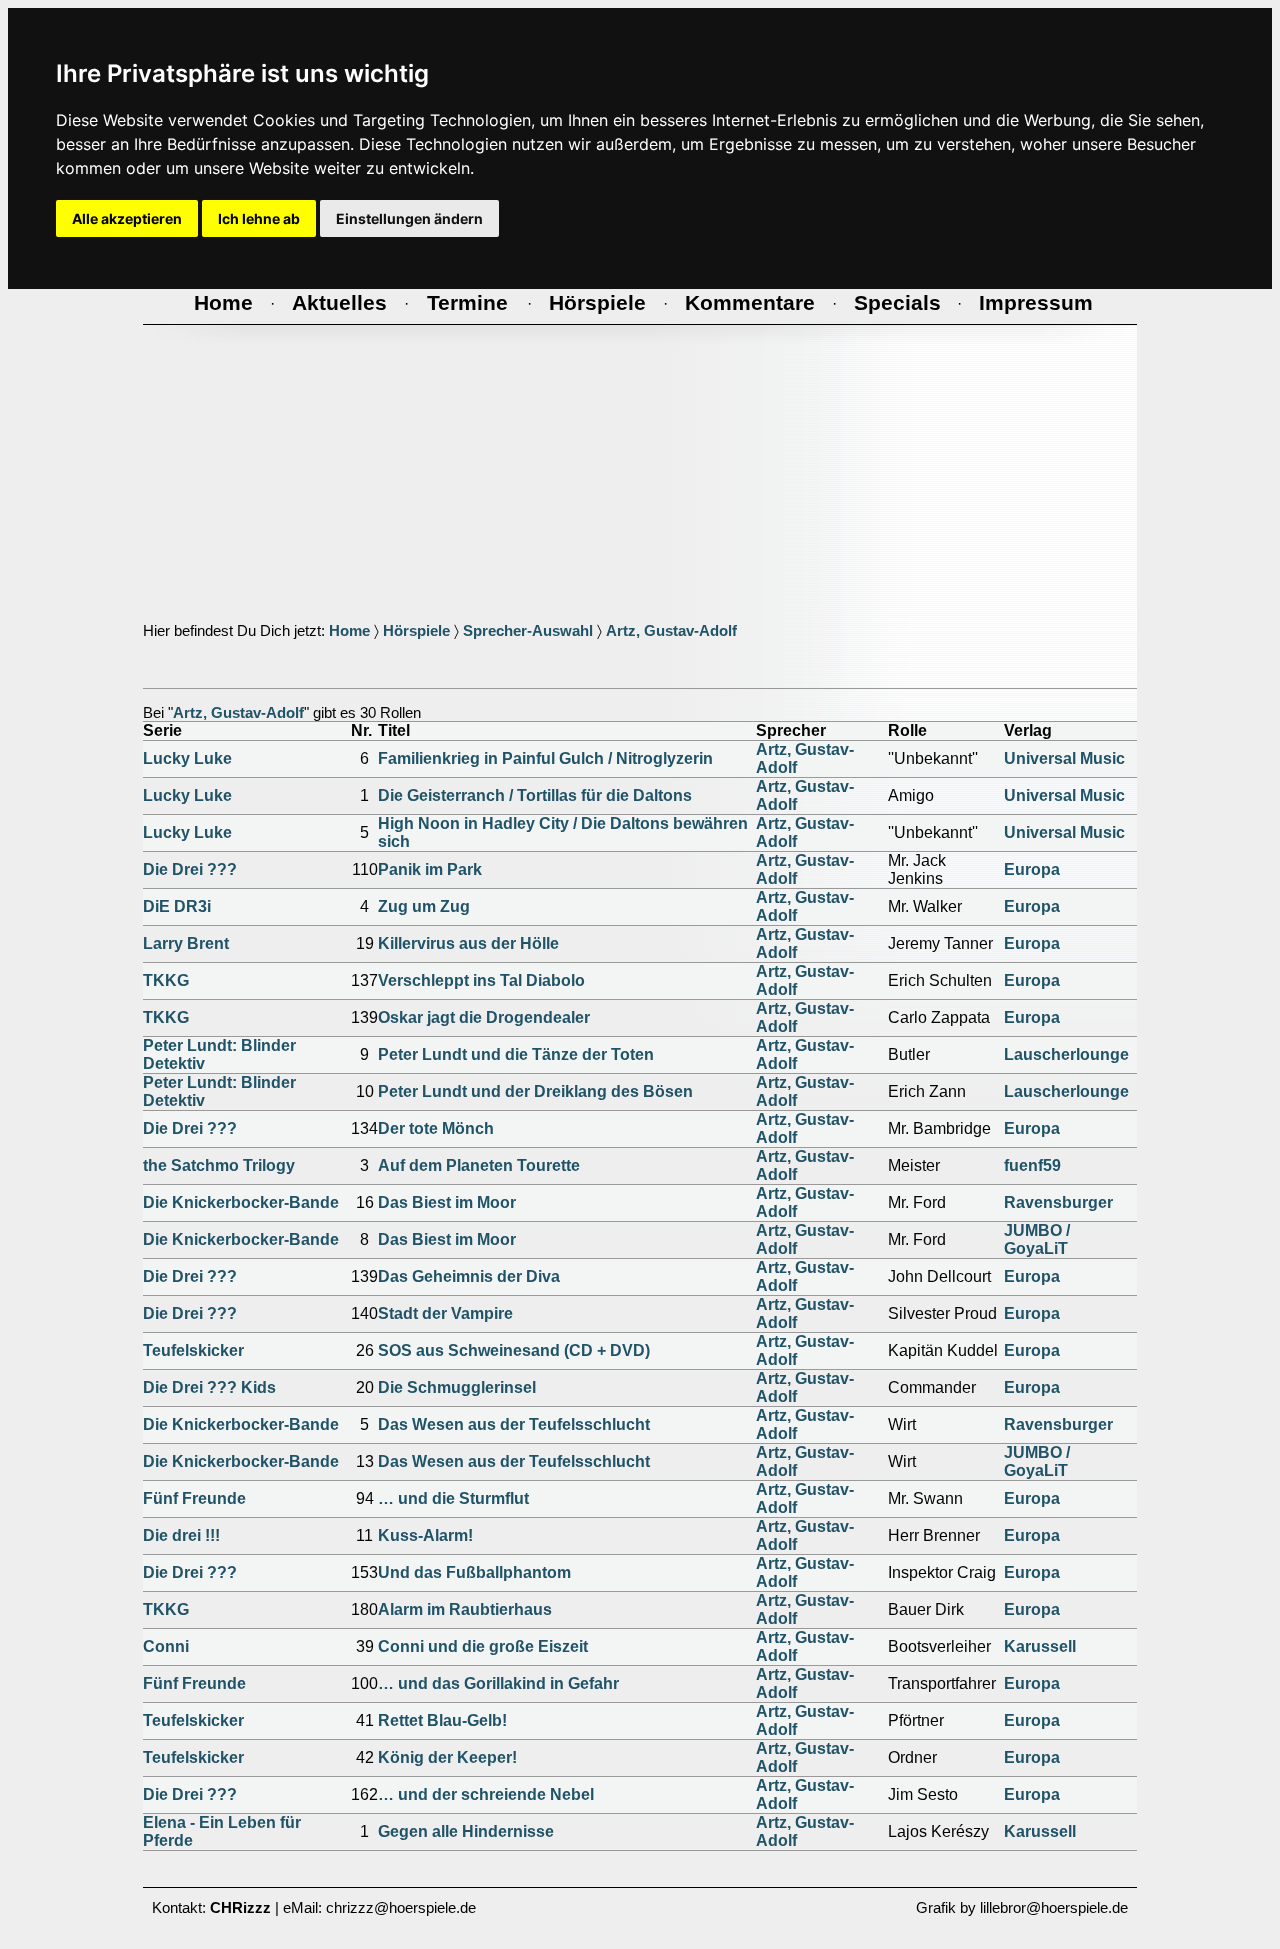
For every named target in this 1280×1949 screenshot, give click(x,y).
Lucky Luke (187, 758)
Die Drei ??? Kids (209, 1387)
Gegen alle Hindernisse (466, 1831)
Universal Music (1064, 758)
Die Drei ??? (190, 869)
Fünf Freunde (194, 1498)
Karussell (1040, 1646)
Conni (166, 1646)
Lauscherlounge (1066, 1054)
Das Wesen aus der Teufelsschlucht (514, 1424)
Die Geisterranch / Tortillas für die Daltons (535, 795)
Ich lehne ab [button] (259, 218)
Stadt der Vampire (445, 1313)
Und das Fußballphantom (474, 1572)
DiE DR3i (177, 906)
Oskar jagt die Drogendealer (484, 1017)
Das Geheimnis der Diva (469, 1276)
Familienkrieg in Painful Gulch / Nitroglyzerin (545, 758)
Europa (1032, 869)
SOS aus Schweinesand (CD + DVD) (514, 1350)
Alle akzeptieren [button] (127, 218)
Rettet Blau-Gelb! (442, 1720)
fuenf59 (1032, 1165)
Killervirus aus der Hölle (468, 943)
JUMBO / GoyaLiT (1037, 1239)
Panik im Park (430, 869)
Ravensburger (1058, 1202)
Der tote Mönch (436, 1128)
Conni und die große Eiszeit (483, 1646)
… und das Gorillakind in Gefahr (498, 1683)
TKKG (166, 980)
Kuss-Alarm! (425, 1535)
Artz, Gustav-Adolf (671, 631)
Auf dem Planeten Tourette (479, 1165)
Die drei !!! (181, 1535)
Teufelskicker (193, 1350)
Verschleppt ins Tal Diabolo (481, 980)
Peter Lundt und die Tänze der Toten (516, 1054)
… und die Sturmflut (453, 1498)
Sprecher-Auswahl (528, 631)
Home (349, 631)
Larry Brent (186, 943)
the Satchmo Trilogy (219, 1165)
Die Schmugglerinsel (457, 1387)
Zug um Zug (424, 906)
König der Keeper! (447, 1757)
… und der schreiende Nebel (486, 1794)
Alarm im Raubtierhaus (465, 1609)
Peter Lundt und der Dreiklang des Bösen (535, 1091)
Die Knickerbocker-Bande (241, 1202)
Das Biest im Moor (447, 1202)
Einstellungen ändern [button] (409, 218)
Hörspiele (416, 631)
